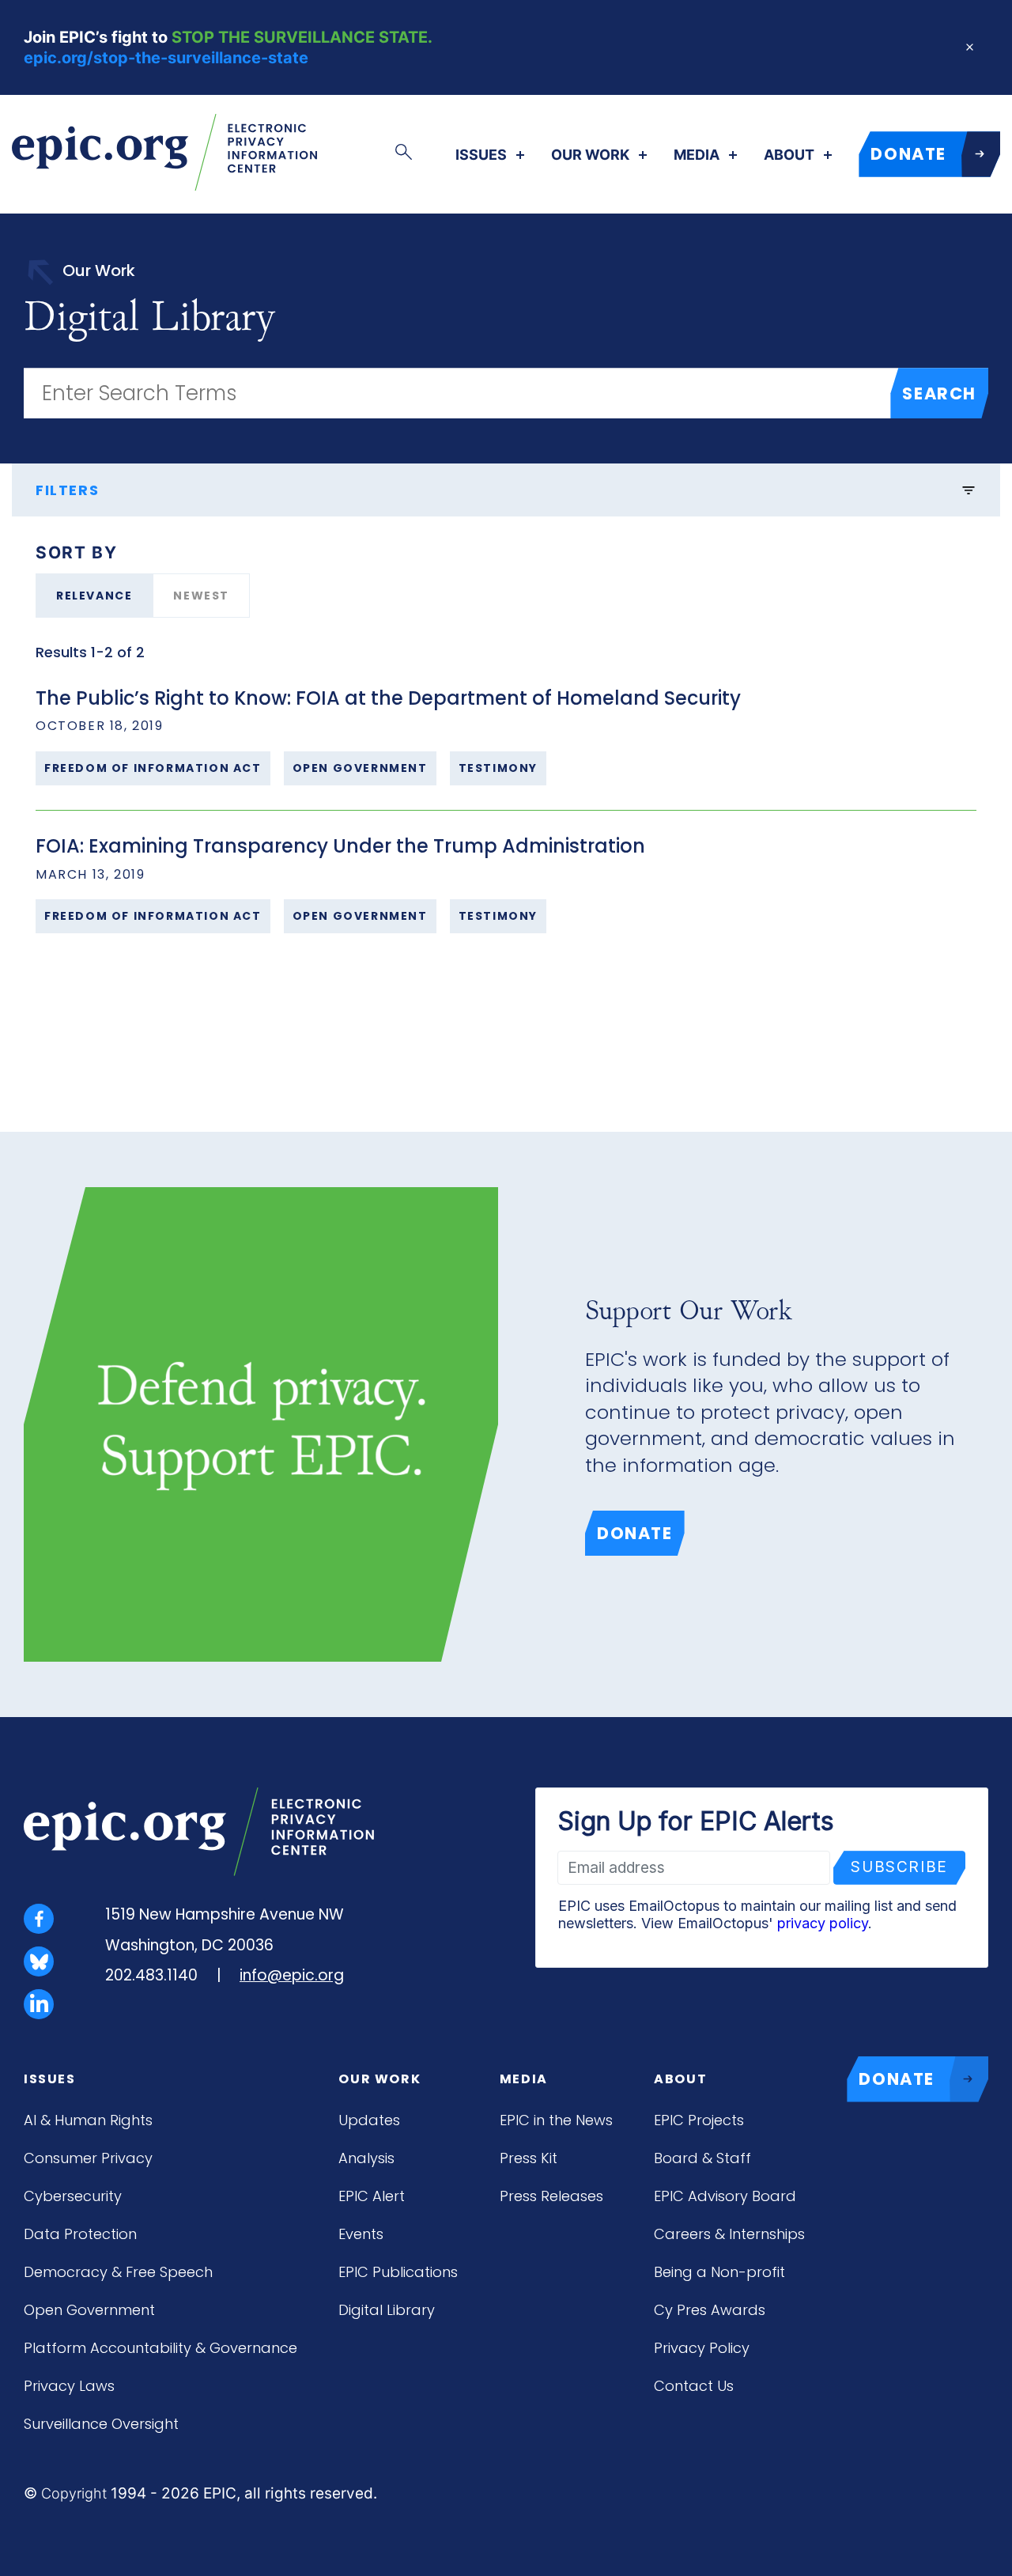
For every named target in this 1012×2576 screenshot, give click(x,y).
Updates (369, 2120)
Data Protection (80, 2234)
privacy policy (823, 1923)
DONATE (908, 154)
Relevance (94, 596)
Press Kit (529, 2158)
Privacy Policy (702, 2348)
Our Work (590, 155)
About (789, 155)
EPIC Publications (398, 2272)
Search (939, 393)
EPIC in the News (556, 2120)
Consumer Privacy (88, 2158)
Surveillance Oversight (101, 2424)
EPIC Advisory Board (725, 2196)
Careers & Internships (729, 2234)
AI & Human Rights (88, 2120)
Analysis (366, 2158)
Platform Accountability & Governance (160, 2348)
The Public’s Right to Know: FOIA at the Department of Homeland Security (388, 698)
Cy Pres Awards (710, 2310)
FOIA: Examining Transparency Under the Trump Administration (340, 846)
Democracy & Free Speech (118, 2272)
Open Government (89, 2310)
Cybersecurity (73, 2196)
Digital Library (387, 2310)
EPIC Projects (699, 2120)
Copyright (74, 2493)
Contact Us (694, 2386)
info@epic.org (292, 1975)
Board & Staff (702, 2158)
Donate (635, 1533)
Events (361, 2234)
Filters (67, 490)
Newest (201, 596)
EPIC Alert (372, 2196)
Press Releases (551, 2196)
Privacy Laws (69, 2386)
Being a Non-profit (719, 2272)
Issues (481, 155)
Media (697, 155)
